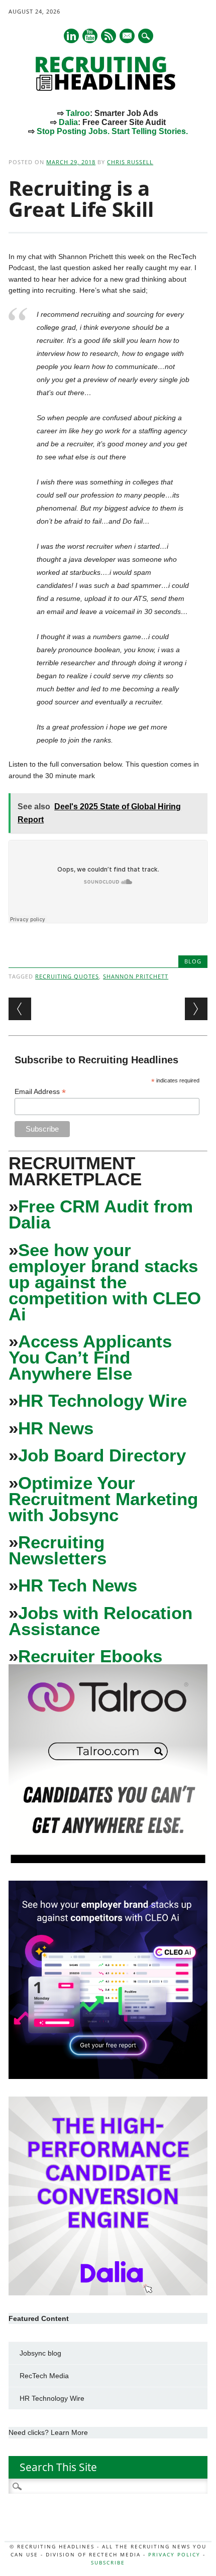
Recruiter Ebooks (90, 1656)
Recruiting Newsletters (58, 1550)
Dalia (68, 122)
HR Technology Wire (102, 1400)
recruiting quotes (67, 976)
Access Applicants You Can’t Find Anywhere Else (90, 1357)
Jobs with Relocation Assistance (100, 1621)
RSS (109, 36)
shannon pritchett (136, 976)
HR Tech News (78, 1585)
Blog (193, 961)
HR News (56, 1428)
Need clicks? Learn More (48, 2432)
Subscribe (108, 2562)
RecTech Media (44, 2376)
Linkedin (71, 36)
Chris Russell (130, 162)
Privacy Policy (174, 2554)
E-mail (128, 37)
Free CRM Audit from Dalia (101, 1214)
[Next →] (196, 1009)
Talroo (78, 113)
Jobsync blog (40, 2353)
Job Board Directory (102, 1455)
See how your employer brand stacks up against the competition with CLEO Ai (105, 1282)
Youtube (90, 36)
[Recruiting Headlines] (108, 88)
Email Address (40, 1092)
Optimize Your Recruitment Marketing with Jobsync (103, 1499)
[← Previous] (20, 1009)
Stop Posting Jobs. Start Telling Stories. (112, 131)
